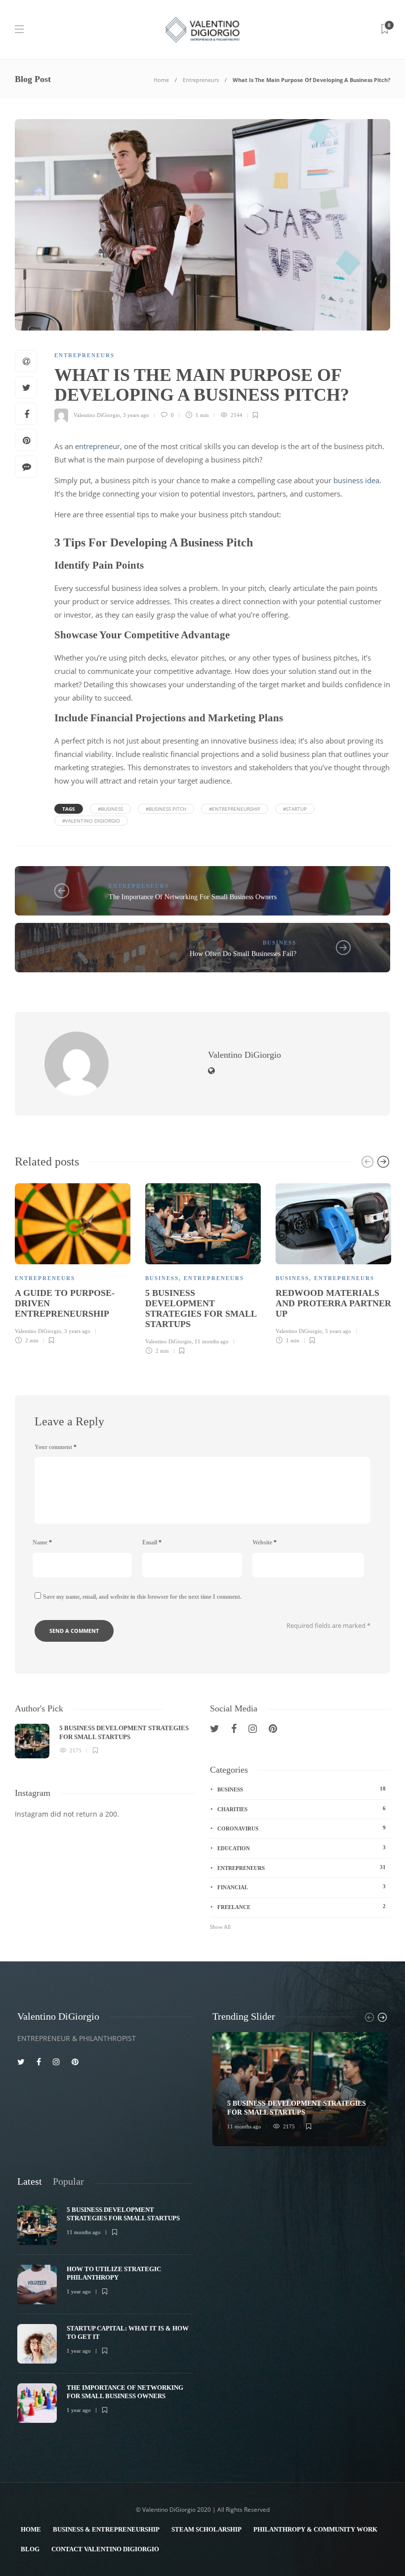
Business (280, 943)
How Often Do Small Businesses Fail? (243, 954)
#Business (110, 809)
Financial (302, 1887)
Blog (30, 2549)
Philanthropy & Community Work (315, 2529)
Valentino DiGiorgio (97, 415)
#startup (295, 809)
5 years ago (338, 1331)
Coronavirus (302, 1828)
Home (161, 80)
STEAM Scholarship (206, 2529)
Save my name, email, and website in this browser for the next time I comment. (142, 1597)
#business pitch (166, 809)
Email (152, 1542)
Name (42, 1542)
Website (264, 1542)
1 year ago (79, 2291)
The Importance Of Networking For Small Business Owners (193, 897)
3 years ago (136, 415)
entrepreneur (97, 446)
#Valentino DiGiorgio (91, 821)
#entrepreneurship (235, 809)
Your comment (56, 1447)
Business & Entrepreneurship (106, 2529)
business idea (355, 480)
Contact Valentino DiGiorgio (105, 2549)
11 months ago (212, 1341)
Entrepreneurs (201, 80)
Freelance (302, 1907)
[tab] (30, 2181)
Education (302, 1848)
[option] (73, 1262)
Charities (302, 1809)
